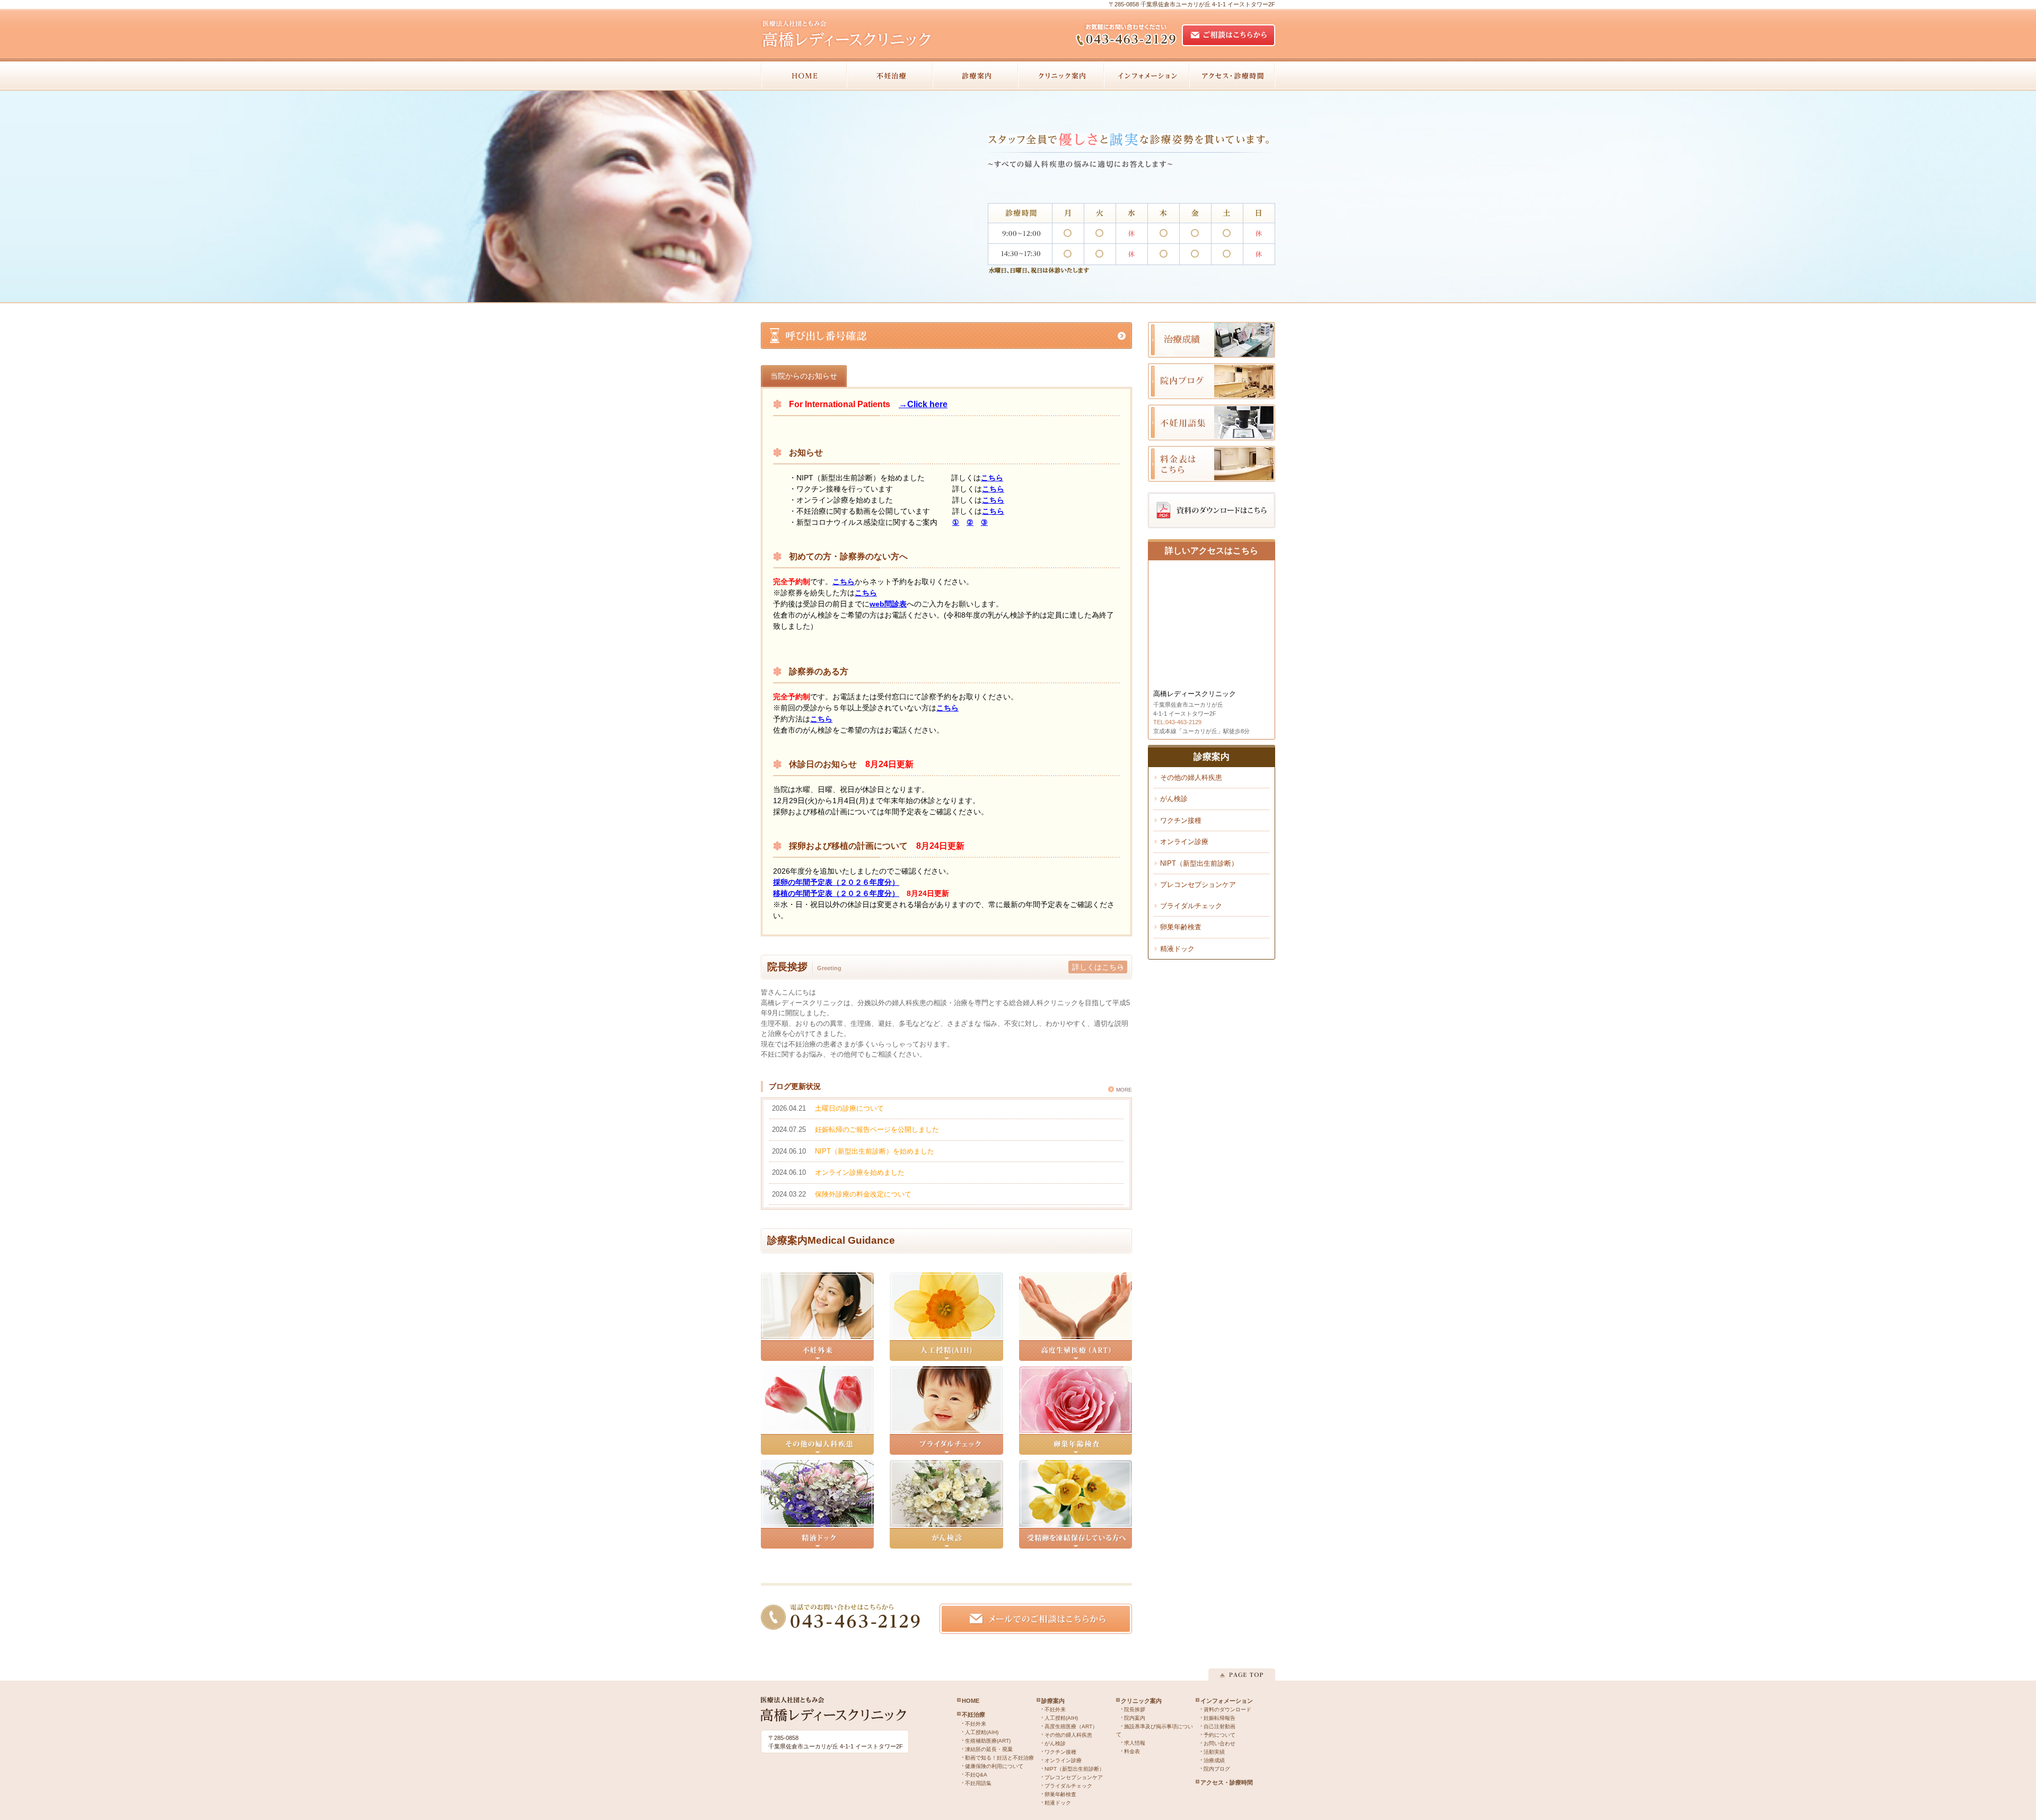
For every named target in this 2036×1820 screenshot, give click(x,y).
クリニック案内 (1141, 1701)
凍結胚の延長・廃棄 (989, 1749)
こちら (992, 478)
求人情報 (1135, 1743)
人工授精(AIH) (982, 1732)
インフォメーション (1227, 1701)
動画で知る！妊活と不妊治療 (999, 1758)
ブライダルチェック (1191, 906)
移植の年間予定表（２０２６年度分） (836, 893)
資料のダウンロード (1227, 1709)
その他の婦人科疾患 (1191, 777)
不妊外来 (976, 1724)
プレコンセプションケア (1198, 885)
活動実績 (1214, 1752)
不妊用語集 (978, 1783)
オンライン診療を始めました (860, 1172)
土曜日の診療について (849, 1108)
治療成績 (1214, 1760)
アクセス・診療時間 (1227, 1782)
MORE (1124, 1090)
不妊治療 (973, 1715)
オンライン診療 (1184, 842)
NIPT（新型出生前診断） (1199, 863)
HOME (971, 1701)
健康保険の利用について (994, 1766)
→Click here (923, 404)
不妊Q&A (976, 1775)
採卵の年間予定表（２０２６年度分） (836, 882)
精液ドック (1177, 949)
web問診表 (888, 604)
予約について (1219, 1735)
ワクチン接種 (1181, 820)
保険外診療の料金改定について (863, 1194)
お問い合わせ (1219, 1743)
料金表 (1132, 1751)
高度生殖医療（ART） (1071, 1726)
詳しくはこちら (1098, 967)
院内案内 (1135, 1718)
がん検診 (1174, 799)
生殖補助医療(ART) (988, 1741)
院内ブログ (1217, 1769)
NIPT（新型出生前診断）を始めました (875, 1151)
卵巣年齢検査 (1181, 927)
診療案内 (1053, 1701)
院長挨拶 (1135, 1709)
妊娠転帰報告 (1219, 1718)
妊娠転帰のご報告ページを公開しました (877, 1129)
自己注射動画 (1219, 1726)
